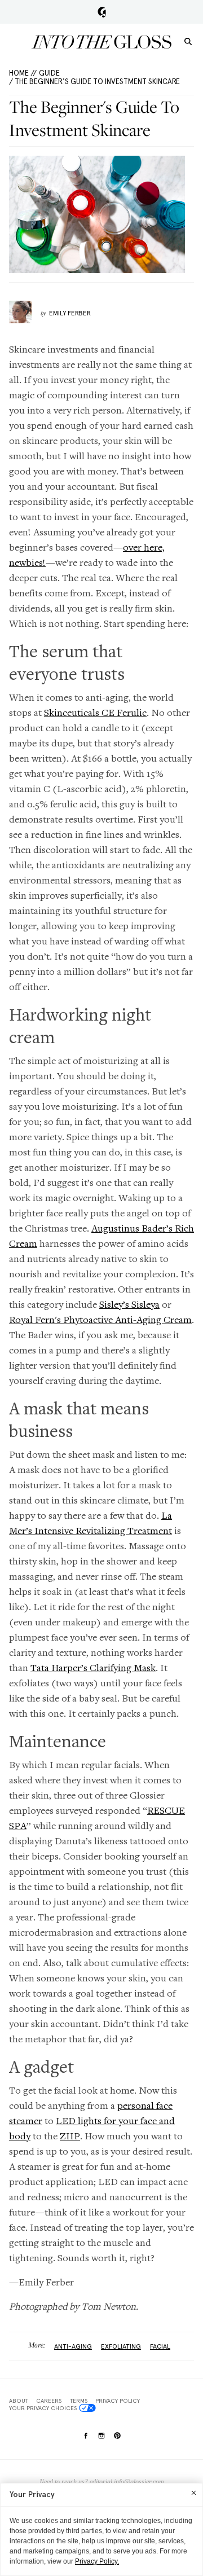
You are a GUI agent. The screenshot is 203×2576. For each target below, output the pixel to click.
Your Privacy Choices (43, 2408)
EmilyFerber (70, 313)
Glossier (102, 12)
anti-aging (73, 2346)
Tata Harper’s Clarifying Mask (93, 1667)
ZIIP (70, 2136)
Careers (49, 2401)
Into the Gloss (101, 42)
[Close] (194, 2493)
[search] (188, 41)
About (19, 2401)
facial (160, 2346)
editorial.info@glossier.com (127, 2482)
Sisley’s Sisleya (129, 1304)
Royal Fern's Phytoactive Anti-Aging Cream (100, 1319)
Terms (79, 2401)
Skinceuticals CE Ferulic (95, 712)
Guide (49, 73)
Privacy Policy (118, 2401)
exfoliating (121, 2346)
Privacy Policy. (97, 2561)
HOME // (23, 73)
